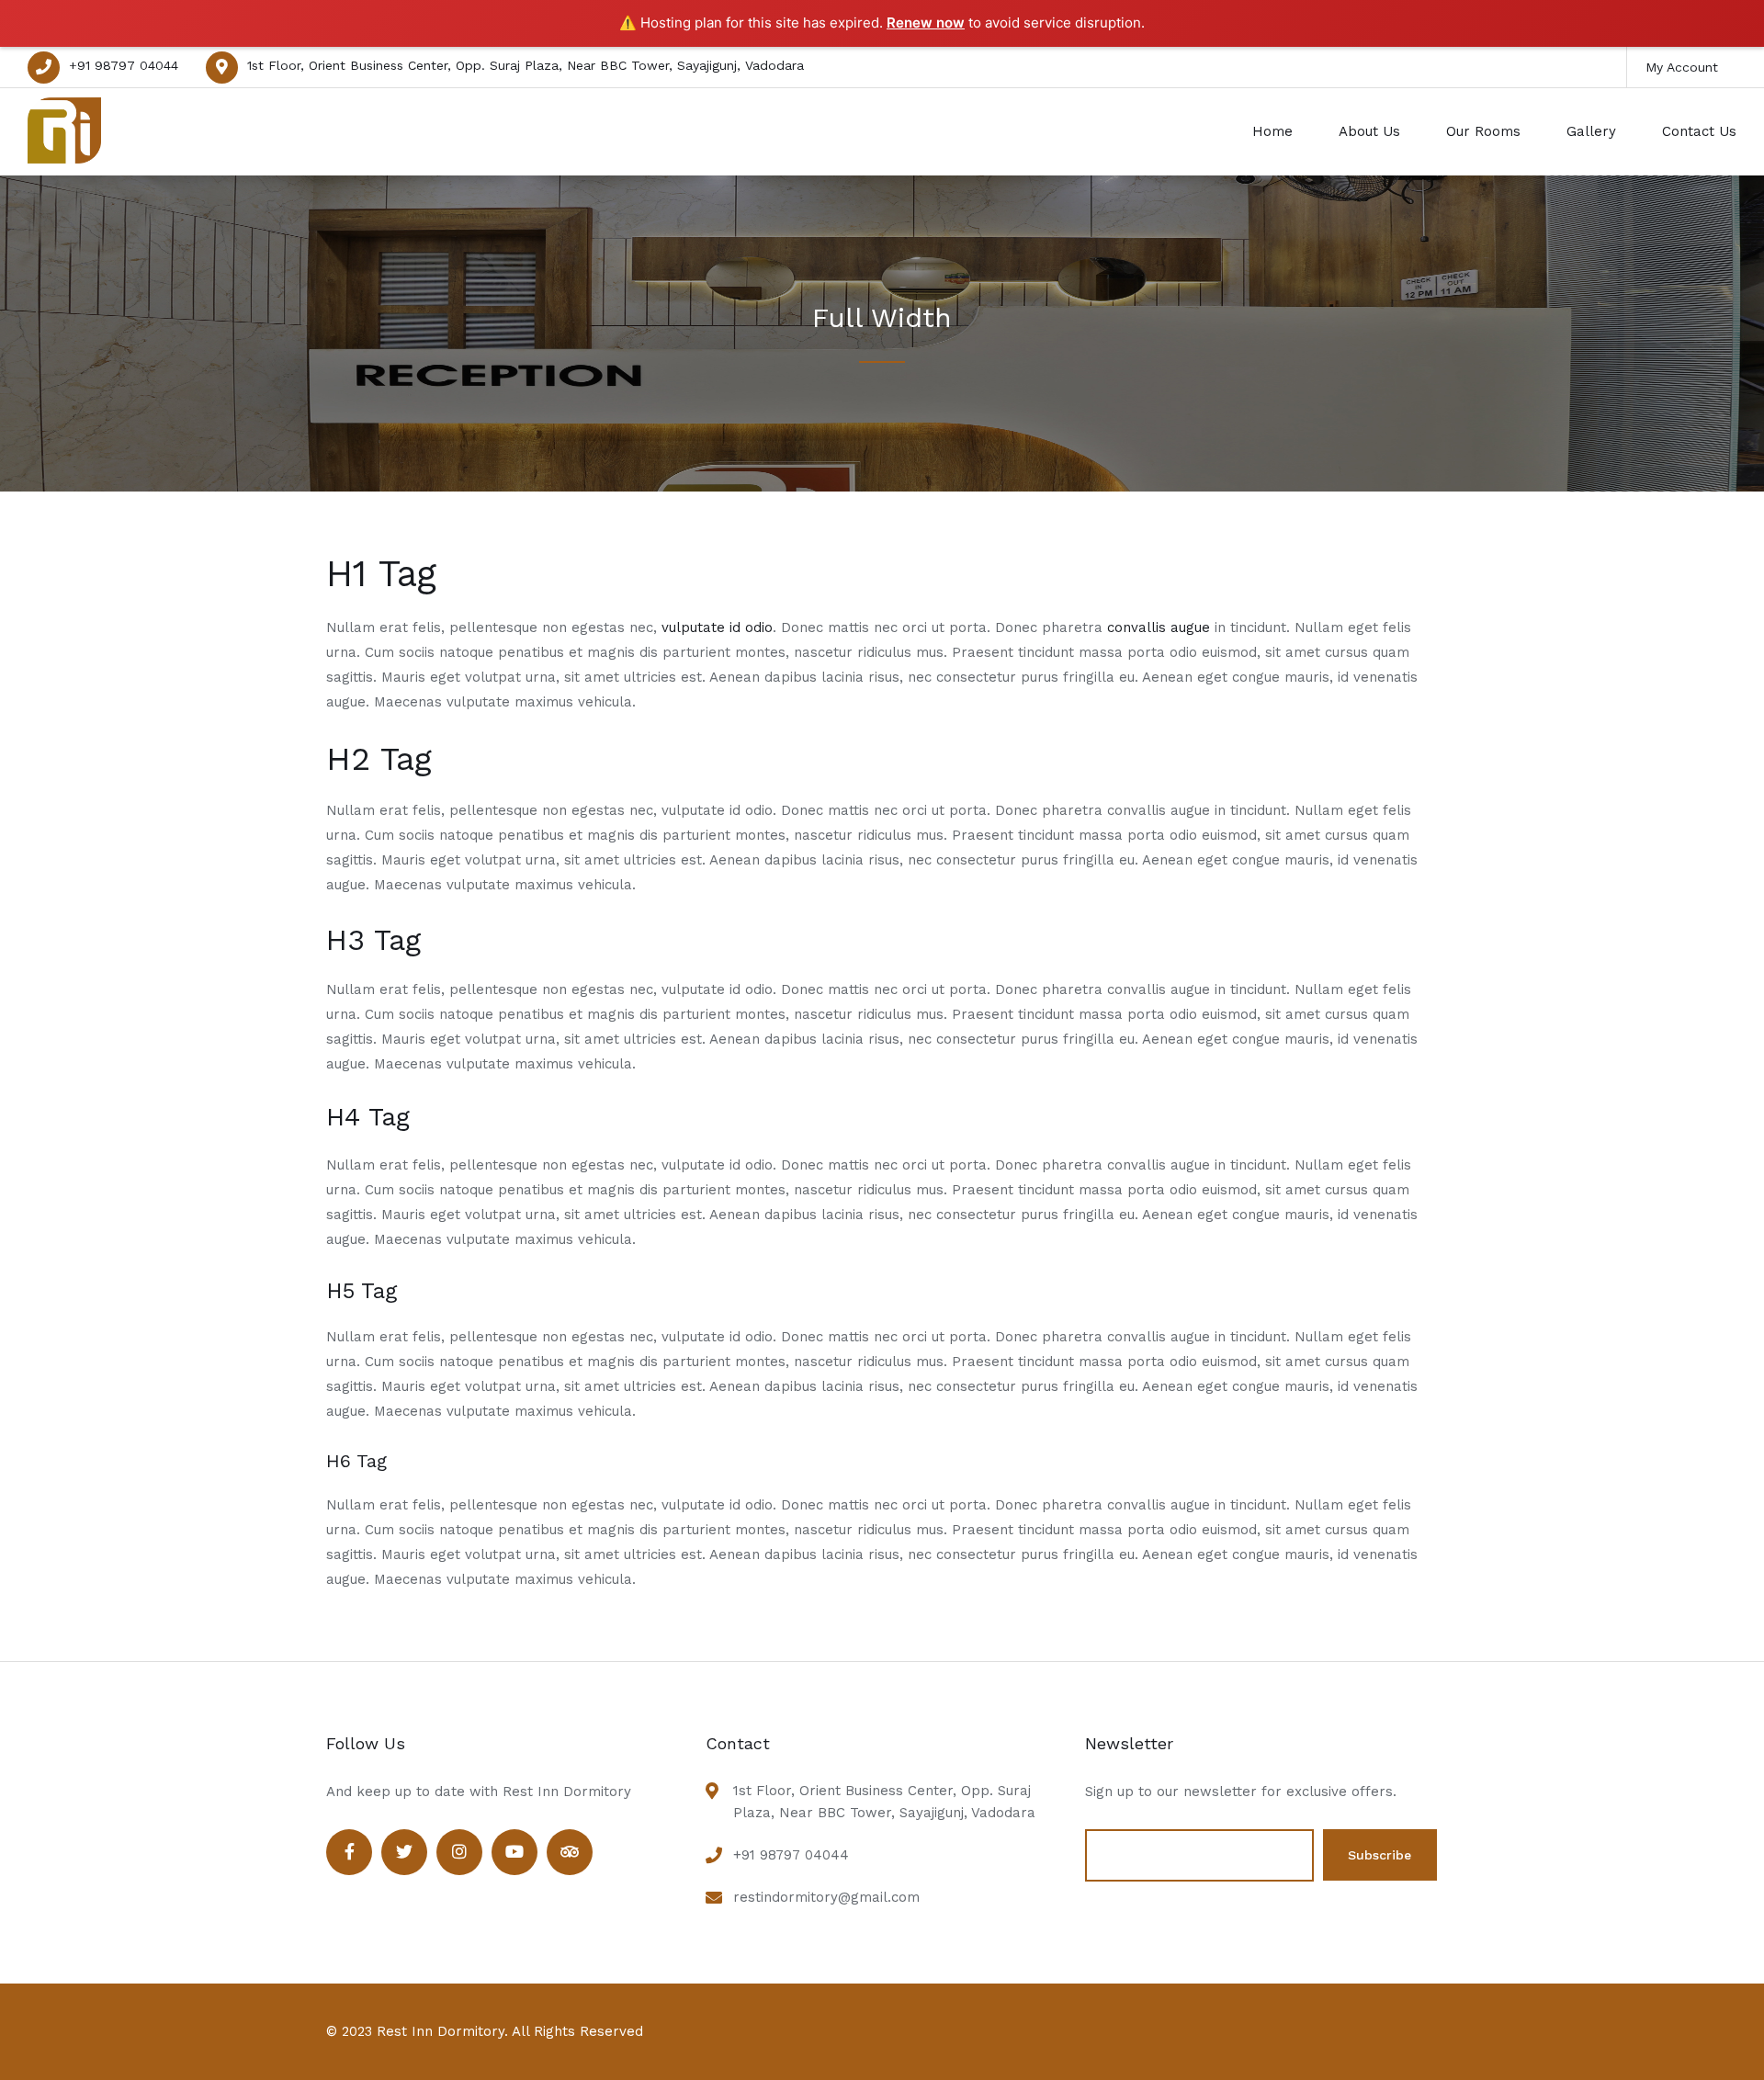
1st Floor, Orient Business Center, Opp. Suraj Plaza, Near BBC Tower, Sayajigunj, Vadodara (526, 65)
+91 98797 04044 (124, 65)
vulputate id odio (717, 627)
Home (1272, 131)
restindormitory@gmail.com (826, 1897)
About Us (1369, 131)
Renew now (926, 23)
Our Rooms (1483, 131)
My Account (1682, 67)
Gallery (1591, 131)
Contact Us (1699, 131)
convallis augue (1159, 627)
